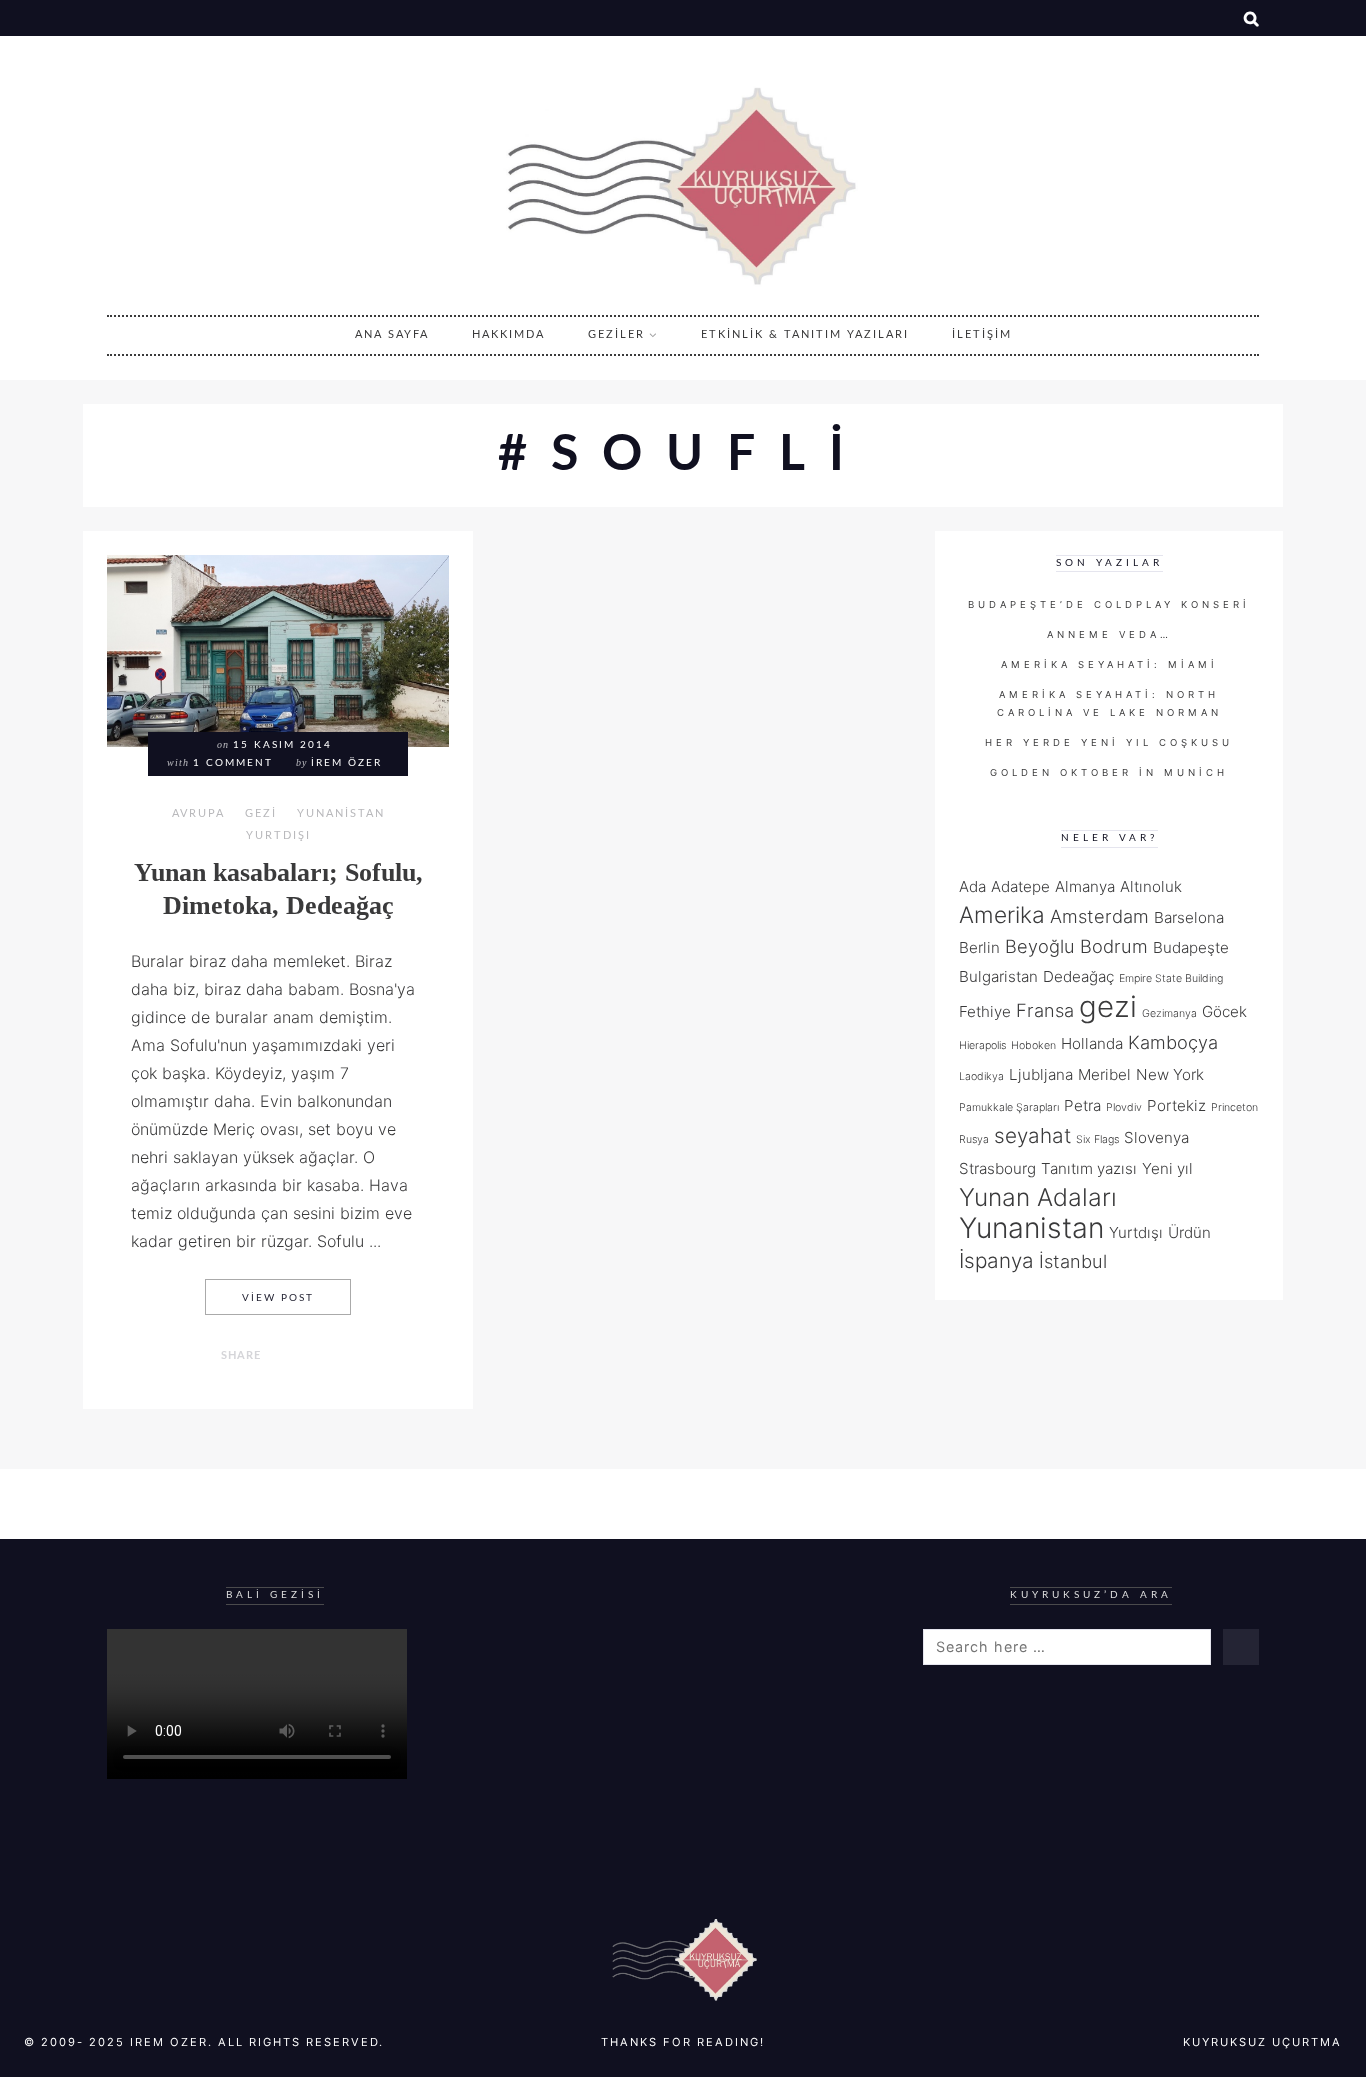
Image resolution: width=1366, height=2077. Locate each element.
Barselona (1189, 917)
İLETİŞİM (982, 334)
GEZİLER (616, 334)
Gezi (261, 813)
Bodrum (1114, 946)
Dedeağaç (1078, 976)
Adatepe (1020, 886)
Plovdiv (1124, 1107)
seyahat (1032, 1135)
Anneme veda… (1109, 634)
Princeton (1234, 1107)
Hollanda (1092, 1043)
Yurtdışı (278, 835)
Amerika (1002, 914)
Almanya (1085, 886)
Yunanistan (341, 813)
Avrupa (198, 813)
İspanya (996, 1260)
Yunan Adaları (1038, 1197)
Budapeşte (1191, 947)
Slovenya (1156, 1137)
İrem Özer (346, 763)
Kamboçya (1173, 1042)
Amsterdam (1099, 916)
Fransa (1045, 1010)
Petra (1082, 1105)
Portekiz (1176, 1105)
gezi (1108, 1006)
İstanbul (1073, 1261)
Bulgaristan (998, 976)
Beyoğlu (1040, 946)
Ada (972, 886)
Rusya (974, 1139)
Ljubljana (1041, 1074)
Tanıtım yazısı (1089, 1168)
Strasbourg (997, 1168)
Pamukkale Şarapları (1009, 1107)
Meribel (1104, 1074)
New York (1170, 1074)
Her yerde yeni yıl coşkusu (1109, 742)
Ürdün (1189, 1232)
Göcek (1224, 1011)
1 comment (233, 763)
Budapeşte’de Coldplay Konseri (1109, 604)
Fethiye (985, 1011)
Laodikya (981, 1076)
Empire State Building (1171, 978)
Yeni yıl (1167, 1168)
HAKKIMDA (508, 334)
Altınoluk (1151, 886)
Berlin (979, 947)
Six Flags (1097, 1139)
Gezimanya (1169, 1013)
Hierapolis (982, 1045)
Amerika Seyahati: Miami (1109, 664)
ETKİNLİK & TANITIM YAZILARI (805, 334)
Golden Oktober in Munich (1109, 772)
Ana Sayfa (392, 334)
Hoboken (1033, 1045)
